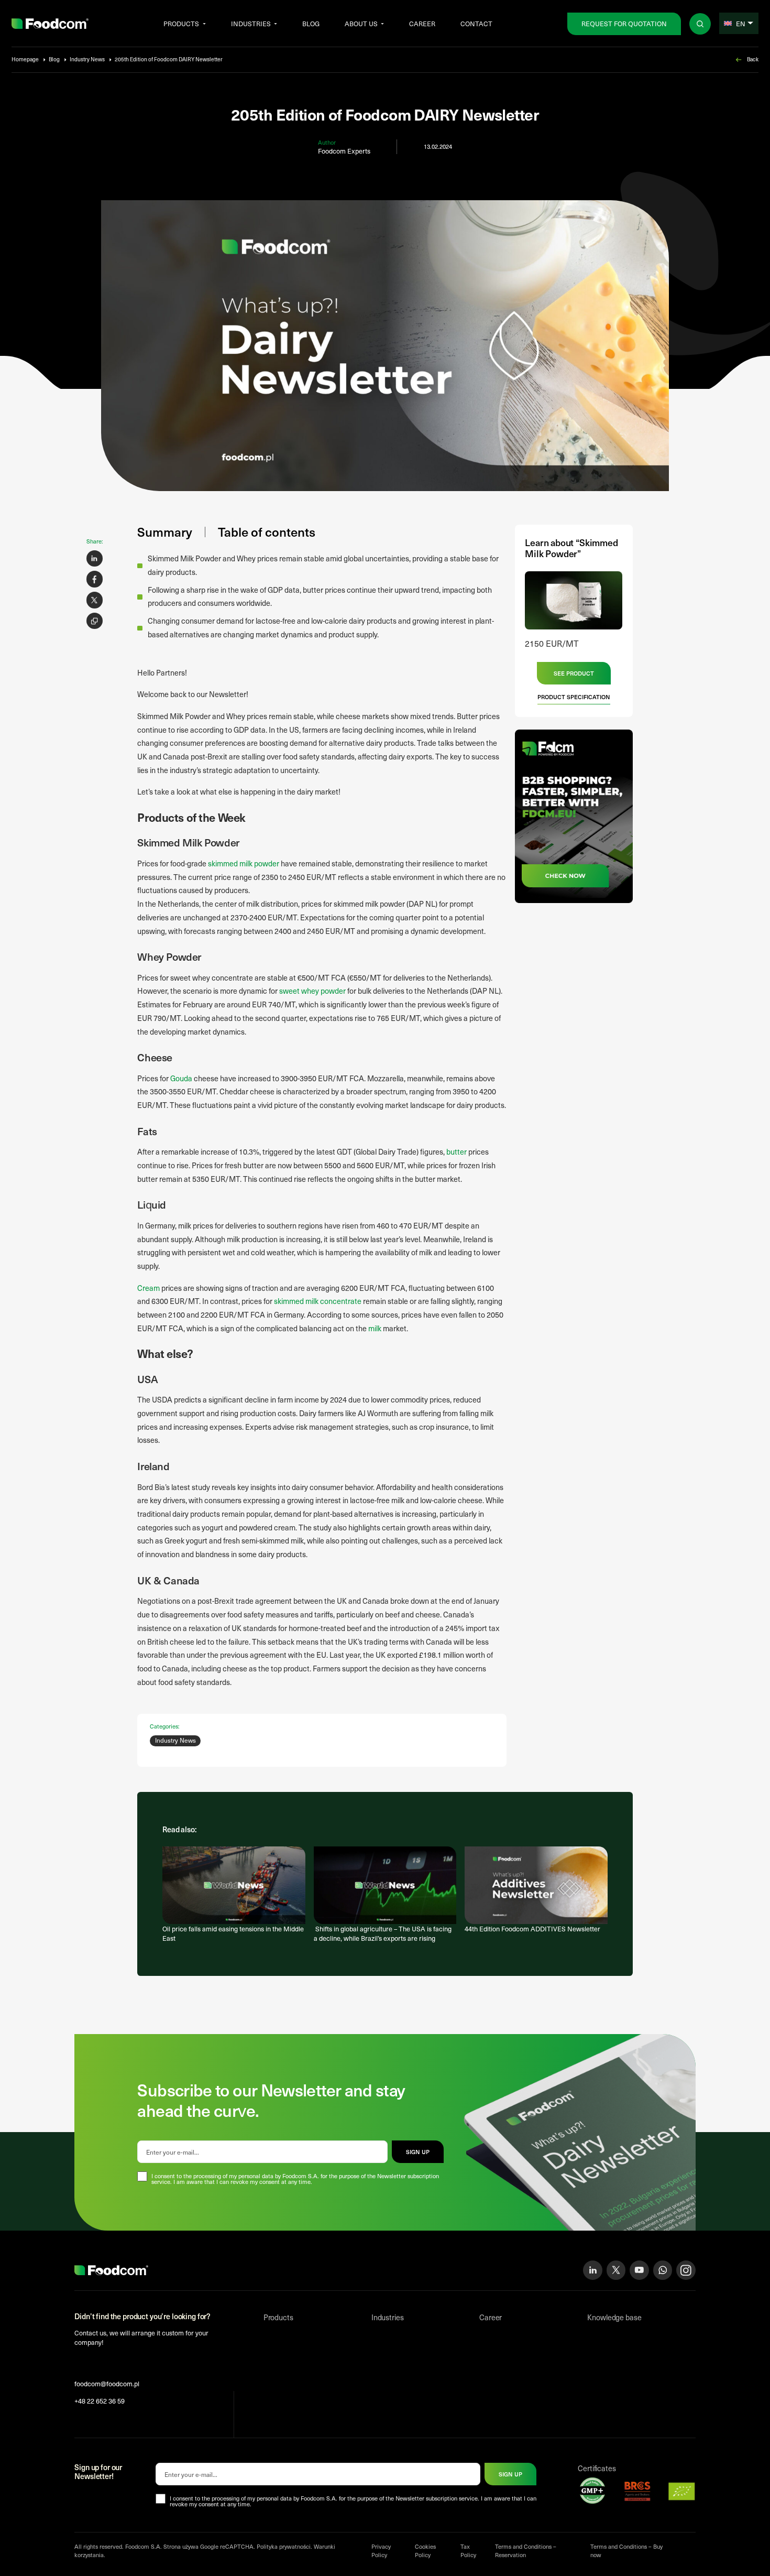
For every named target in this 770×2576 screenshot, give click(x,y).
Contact (476, 23)
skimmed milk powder (243, 863)
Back (753, 59)
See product (574, 673)
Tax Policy (468, 2551)
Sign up (510, 2474)
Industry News (87, 59)
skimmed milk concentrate (318, 1301)
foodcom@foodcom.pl (107, 2383)
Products (181, 23)
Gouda (181, 1078)
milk (375, 1328)
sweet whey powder (312, 991)
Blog (311, 23)
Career (422, 23)
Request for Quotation (624, 23)
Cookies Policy (425, 2551)
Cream (148, 1288)
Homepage (25, 59)
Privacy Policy (381, 2551)
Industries (251, 23)
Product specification (574, 697)
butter (456, 1151)
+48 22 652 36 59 (100, 2401)
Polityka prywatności (284, 2546)
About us (361, 23)
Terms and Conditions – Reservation (526, 2551)
